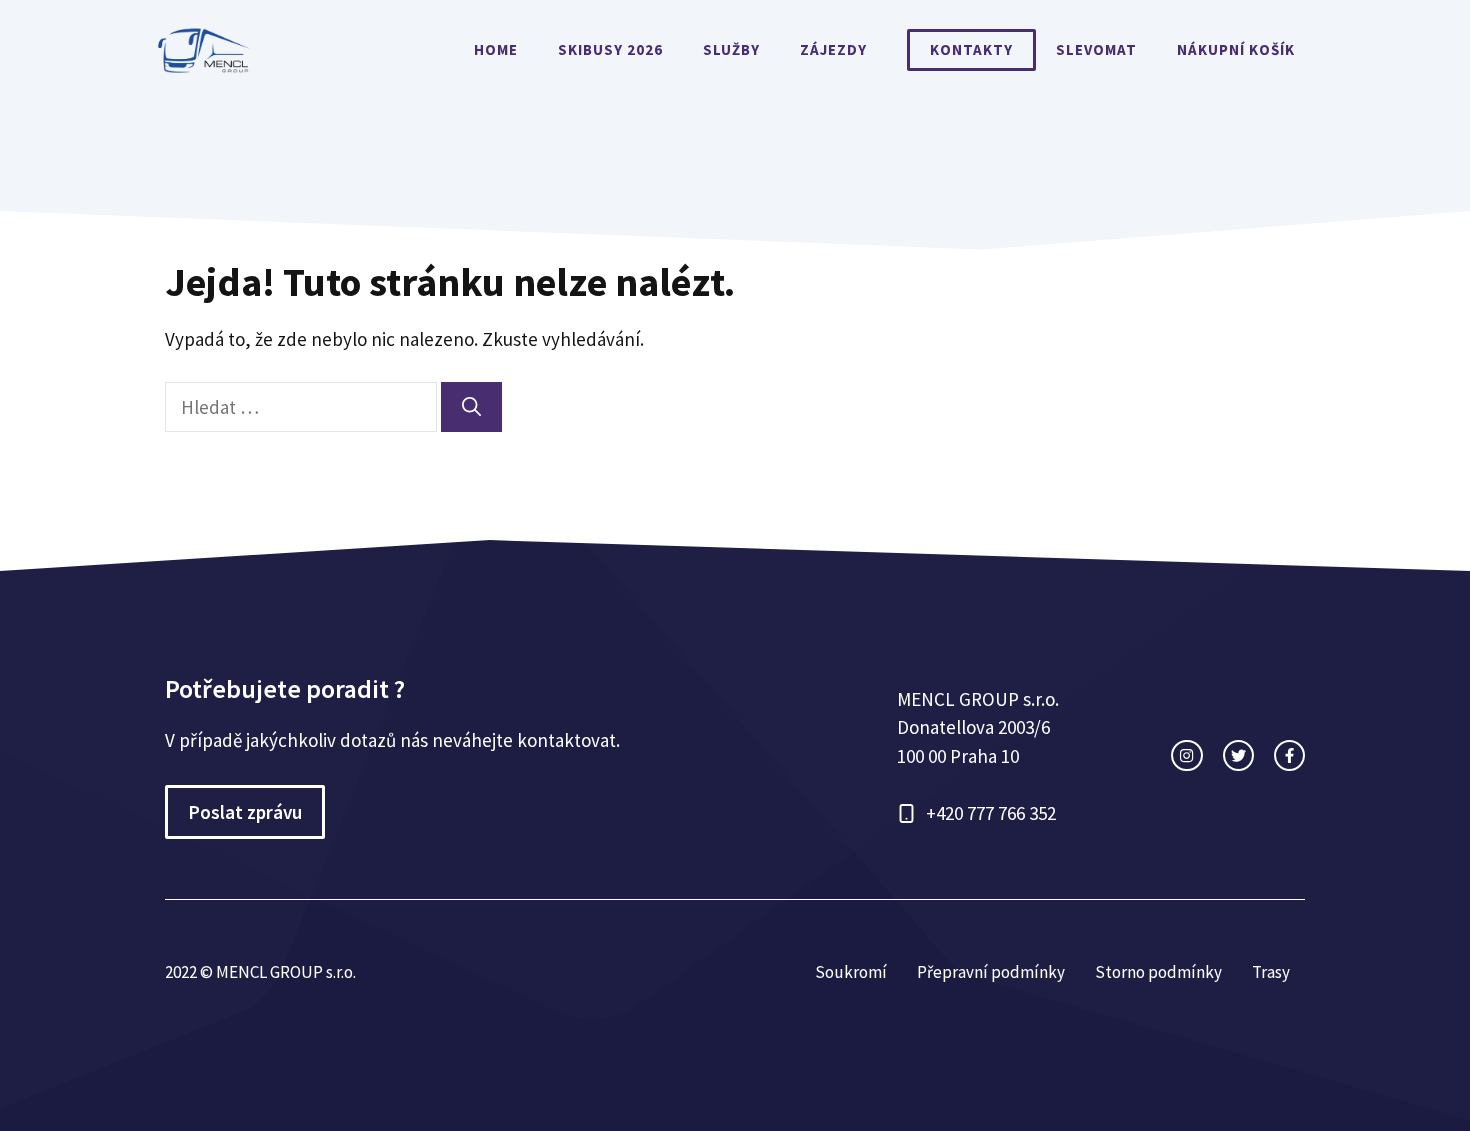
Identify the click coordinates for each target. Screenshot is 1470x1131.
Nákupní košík (1236, 49)
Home (496, 49)
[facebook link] (1289, 755)
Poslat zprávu (245, 812)
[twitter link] (1238, 755)
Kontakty (971, 49)
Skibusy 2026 (610, 49)
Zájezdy (833, 49)
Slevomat (1096, 49)
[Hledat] (471, 407)
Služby (731, 49)
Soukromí (851, 972)
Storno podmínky (1158, 972)
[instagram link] (1186, 755)
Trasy (1271, 972)
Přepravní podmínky (991, 972)
